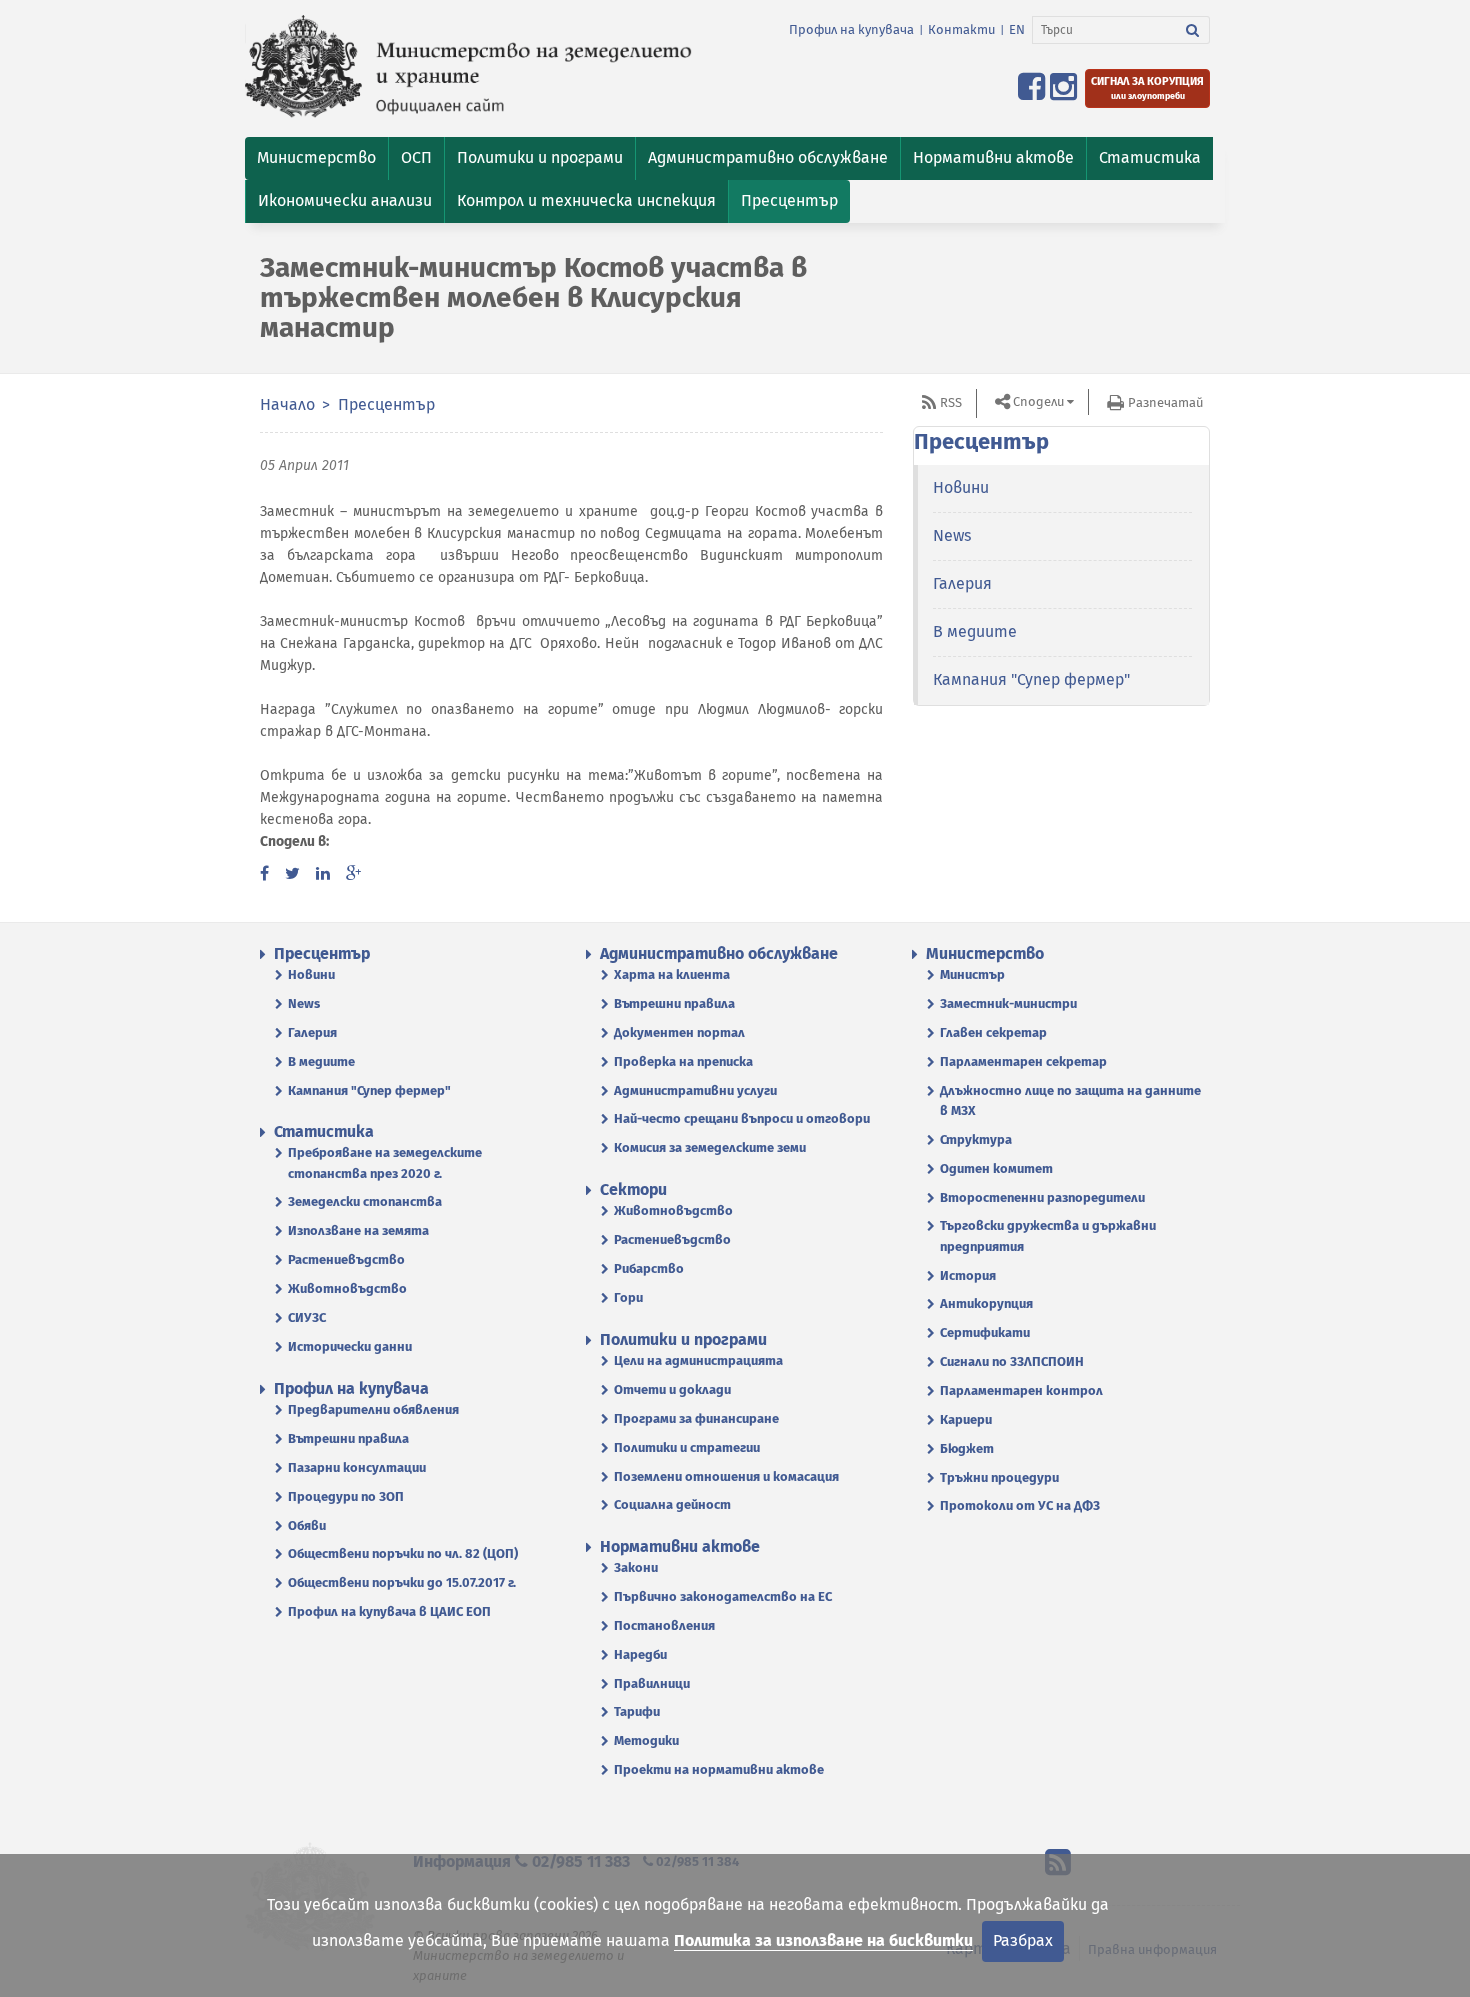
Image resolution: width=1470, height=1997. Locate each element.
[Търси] (1193, 30)
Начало (287, 404)
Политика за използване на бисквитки (823, 1940)
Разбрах (1023, 1940)
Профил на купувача (851, 29)
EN (1017, 29)
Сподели (1038, 401)
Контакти (961, 29)
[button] (316, 158)
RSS (951, 402)
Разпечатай (1165, 402)
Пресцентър (386, 404)
